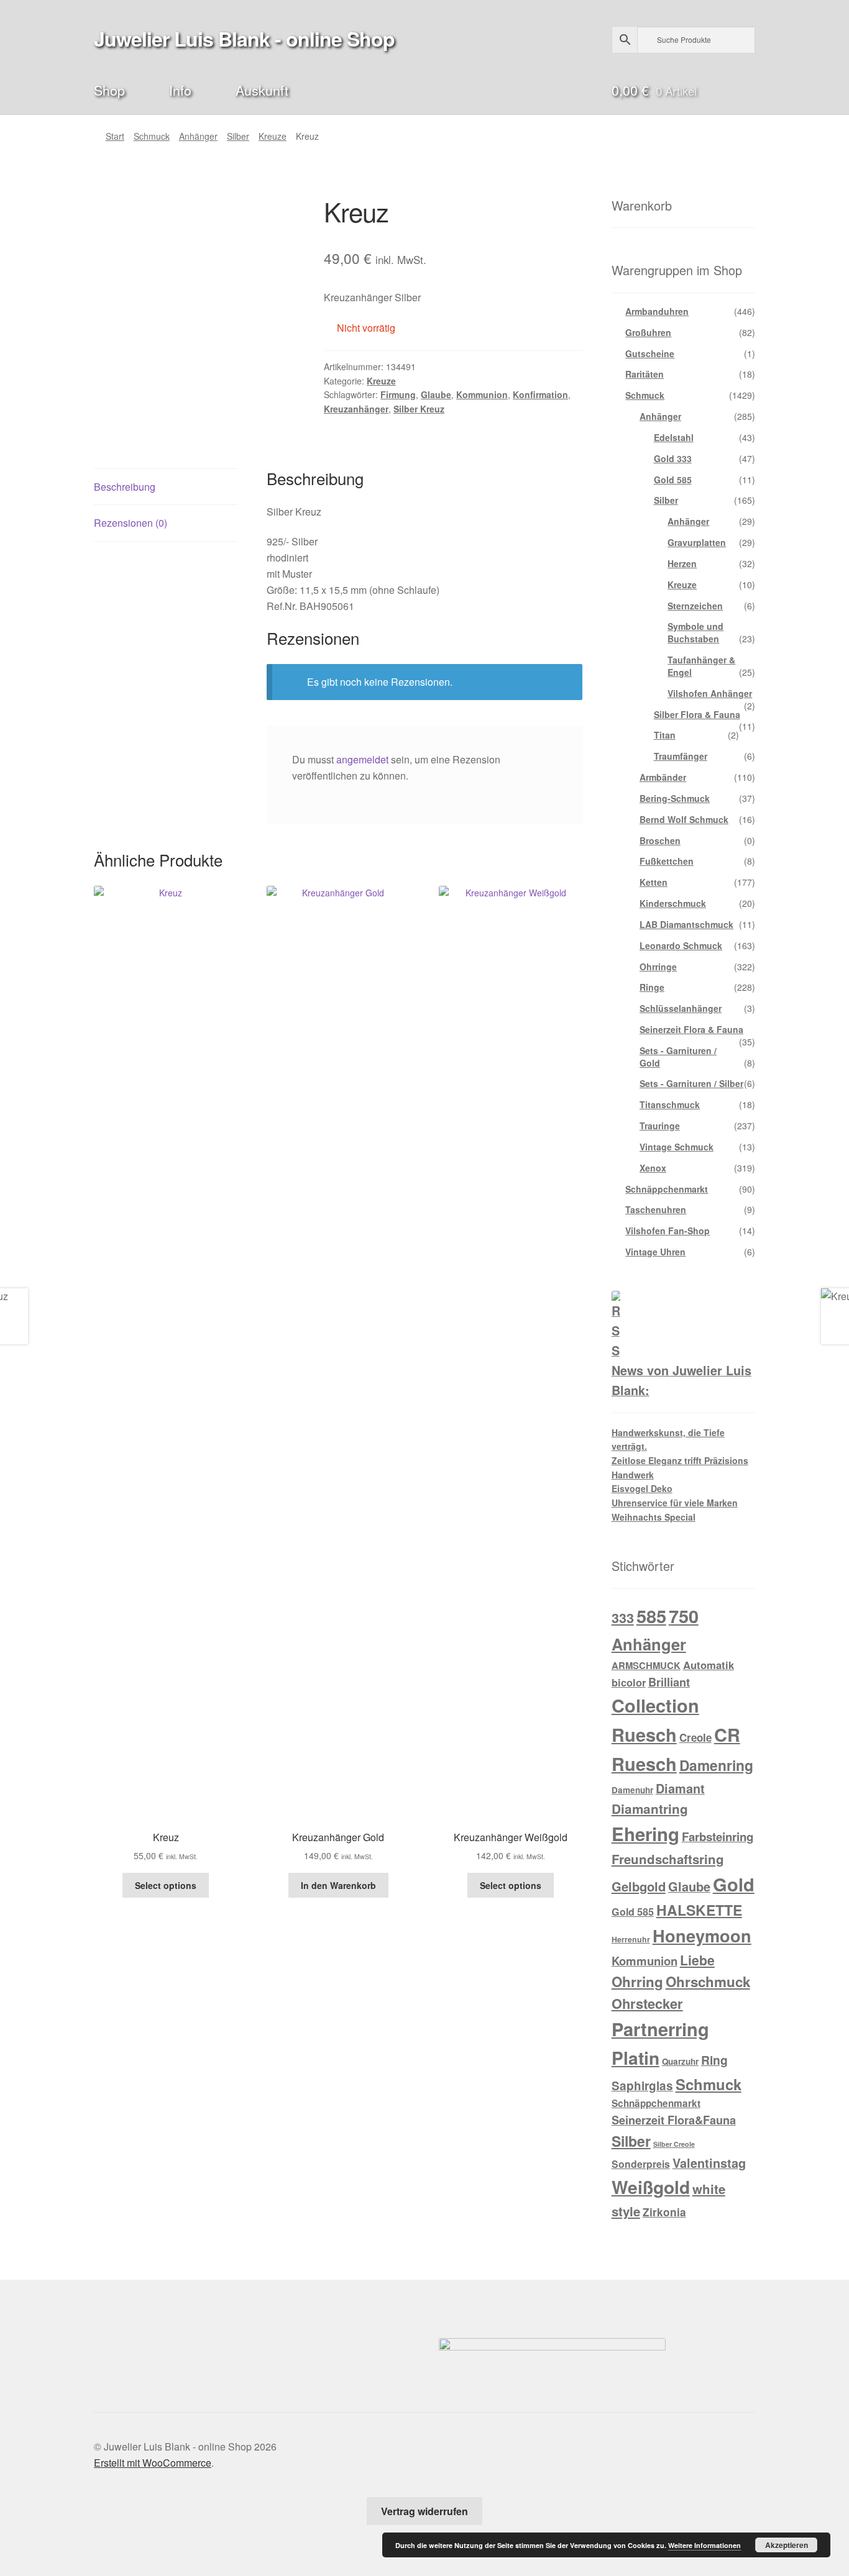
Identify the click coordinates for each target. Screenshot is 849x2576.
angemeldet (362, 759)
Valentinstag (709, 2163)
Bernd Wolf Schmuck (684, 819)
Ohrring (637, 1982)
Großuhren (648, 332)
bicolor (629, 1682)
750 (684, 1616)
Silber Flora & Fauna (697, 714)
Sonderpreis (641, 2164)
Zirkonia (664, 2212)
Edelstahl (674, 437)
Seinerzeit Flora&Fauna (674, 2120)
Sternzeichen (695, 606)
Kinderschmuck (673, 903)
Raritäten (645, 374)
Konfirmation (540, 394)
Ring (714, 2060)
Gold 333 (673, 458)
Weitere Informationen (704, 2545)
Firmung (398, 394)
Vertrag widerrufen (424, 2511)
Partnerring (660, 2029)
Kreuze (273, 136)
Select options (166, 1885)
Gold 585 (673, 480)
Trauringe (660, 1126)
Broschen (660, 840)
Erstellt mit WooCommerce (153, 2463)
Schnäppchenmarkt (667, 1189)
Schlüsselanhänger (681, 1008)
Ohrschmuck (708, 1982)
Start (115, 136)
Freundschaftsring (668, 1859)
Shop (109, 90)
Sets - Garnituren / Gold (678, 1057)
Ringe (652, 987)
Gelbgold (639, 1886)
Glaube (436, 394)
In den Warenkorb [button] (338, 1885)
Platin (636, 2058)
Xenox (653, 1168)
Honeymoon (702, 1935)
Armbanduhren (657, 311)
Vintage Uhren (655, 1252)
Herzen (682, 563)
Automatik (709, 1665)
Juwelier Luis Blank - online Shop (244, 39)
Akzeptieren (787, 2545)
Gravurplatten (697, 542)
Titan (665, 735)
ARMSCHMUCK (646, 1665)
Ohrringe (658, 967)
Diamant (680, 1788)
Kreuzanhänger (356, 409)
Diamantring (650, 1809)
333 (623, 1618)
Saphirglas (642, 2086)
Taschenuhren (656, 1209)
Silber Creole (674, 2144)
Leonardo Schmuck (681, 945)
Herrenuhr (631, 1939)
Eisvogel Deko (642, 1488)
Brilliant (669, 1682)
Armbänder (663, 777)
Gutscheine (650, 353)
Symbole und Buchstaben (695, 632)
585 (651, 1616)
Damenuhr (632, 1790)
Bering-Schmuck (675, 798)
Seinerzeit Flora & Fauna (691, 1029)
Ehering (645, 1834)
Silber (238, 136)
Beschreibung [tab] (125, 487)
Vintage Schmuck (677, 1147)
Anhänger (198, 136)
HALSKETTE (699, 1910)
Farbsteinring (718, 1836)
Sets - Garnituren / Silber (691, 1083)
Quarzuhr (680, 2061)
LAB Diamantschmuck (686, 924)
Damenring (716, 1765)
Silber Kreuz (419, 409)
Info (180, 90)
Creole (695, 1737)
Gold (734, 1884)
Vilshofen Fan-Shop (668, 1231)
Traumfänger (681, 756)
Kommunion (482, 394)
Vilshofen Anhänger (710, 693)
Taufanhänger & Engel (701, 666)
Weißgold (651, 2187)
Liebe (697, 1960)
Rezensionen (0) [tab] (131, 523)
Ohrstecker (647, 2003)
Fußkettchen (667, 861)
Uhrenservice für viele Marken (675, 1503)
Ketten (654, 882)
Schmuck (152, 136)
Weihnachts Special (654, 1517)
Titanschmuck (670, 1104)
